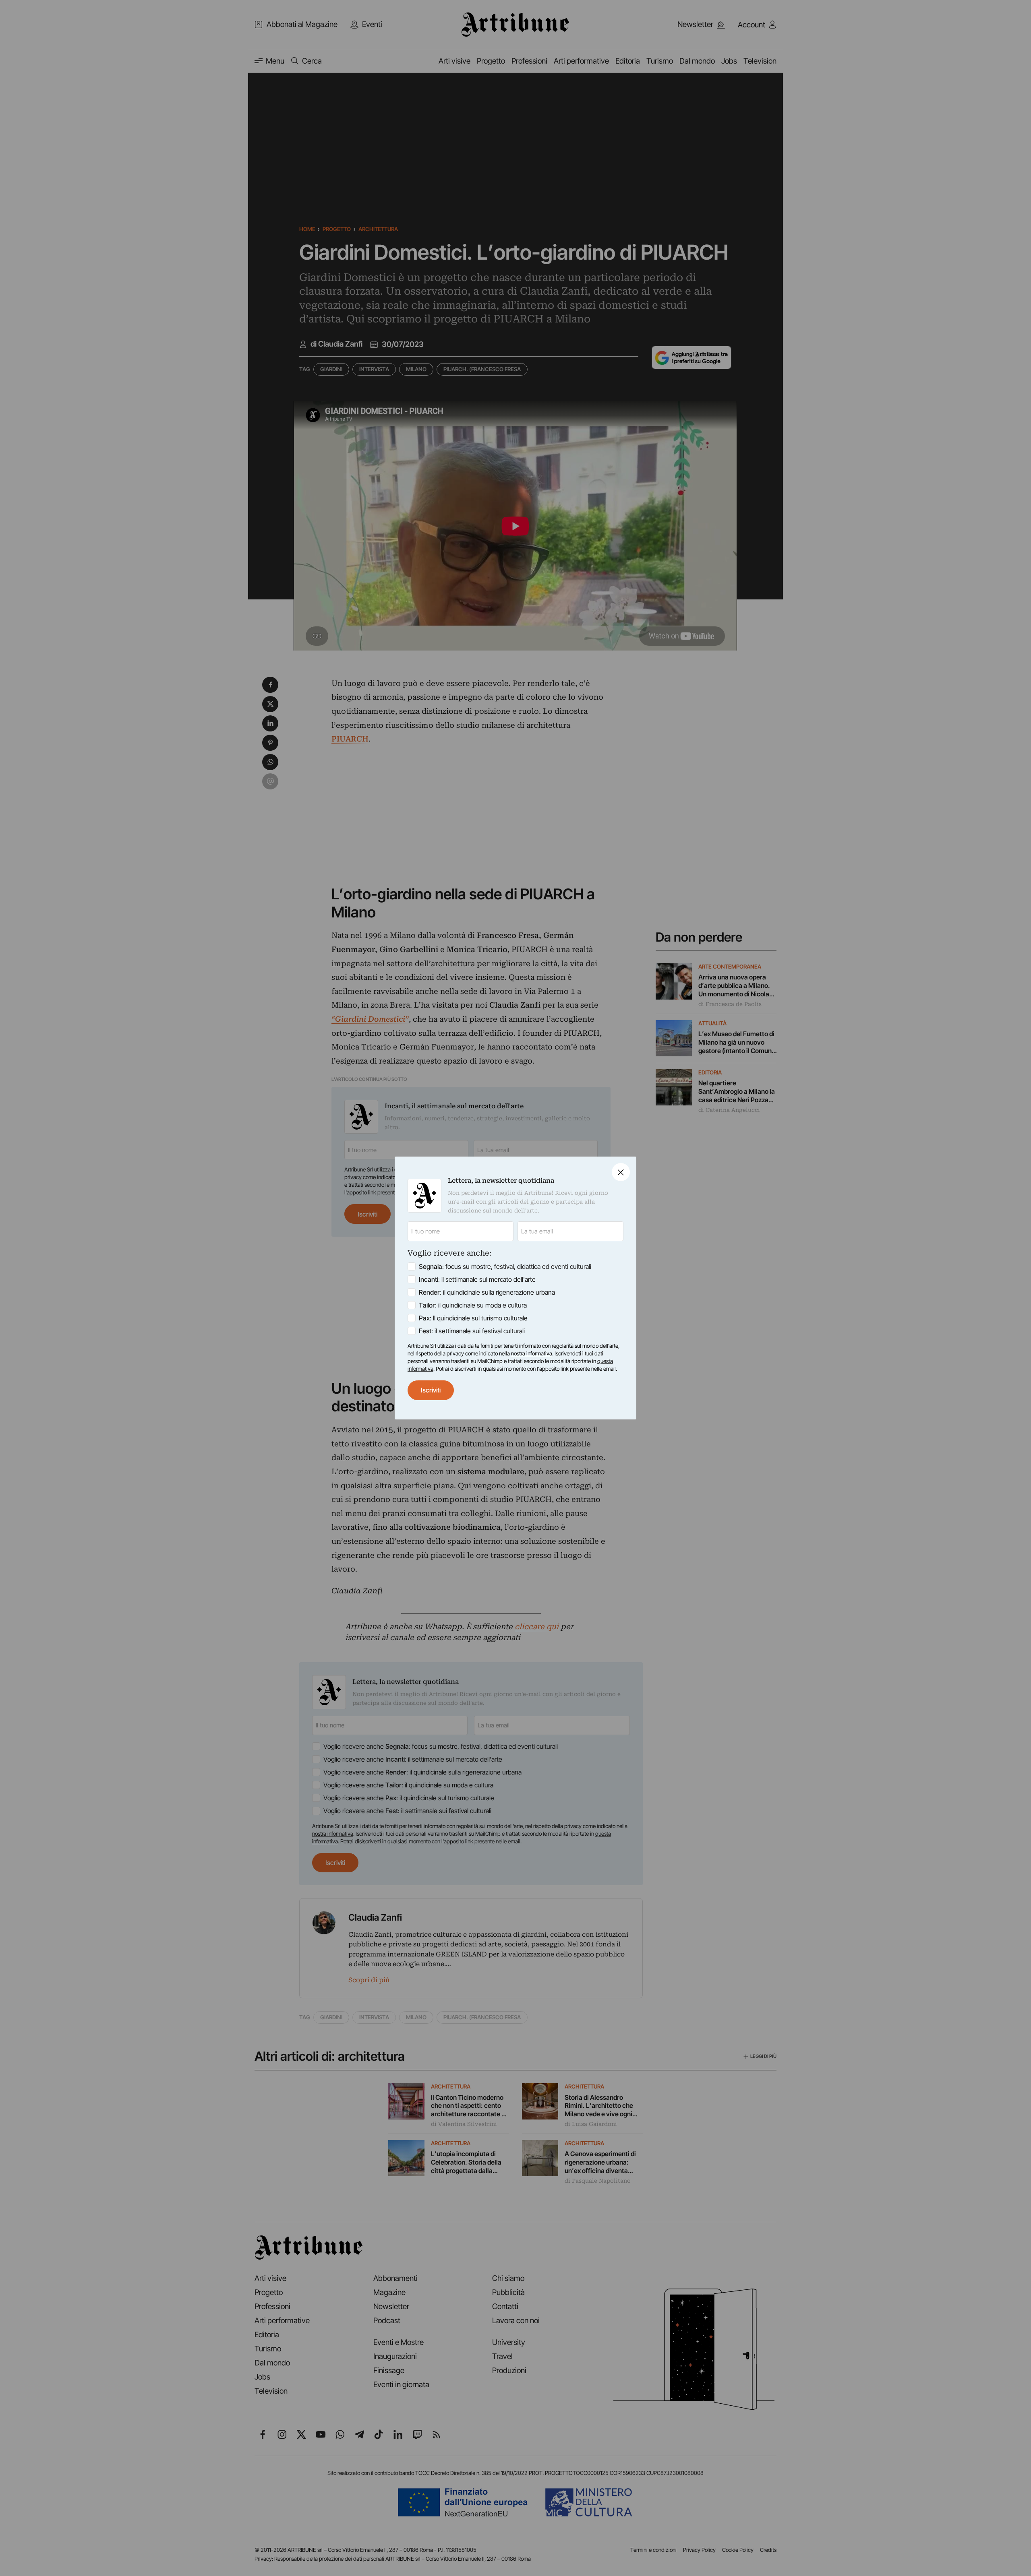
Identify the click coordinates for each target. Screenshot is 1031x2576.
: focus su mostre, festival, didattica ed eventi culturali (505, 1266)
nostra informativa (532, 1353)
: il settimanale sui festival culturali (472, 1331)
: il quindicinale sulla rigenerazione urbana (487, 1292)
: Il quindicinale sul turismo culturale (473, 1318)
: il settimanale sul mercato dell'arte (477, 1279)
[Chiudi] (621, 1172)
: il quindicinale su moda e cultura (473, 1305)
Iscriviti (431, 1390)
